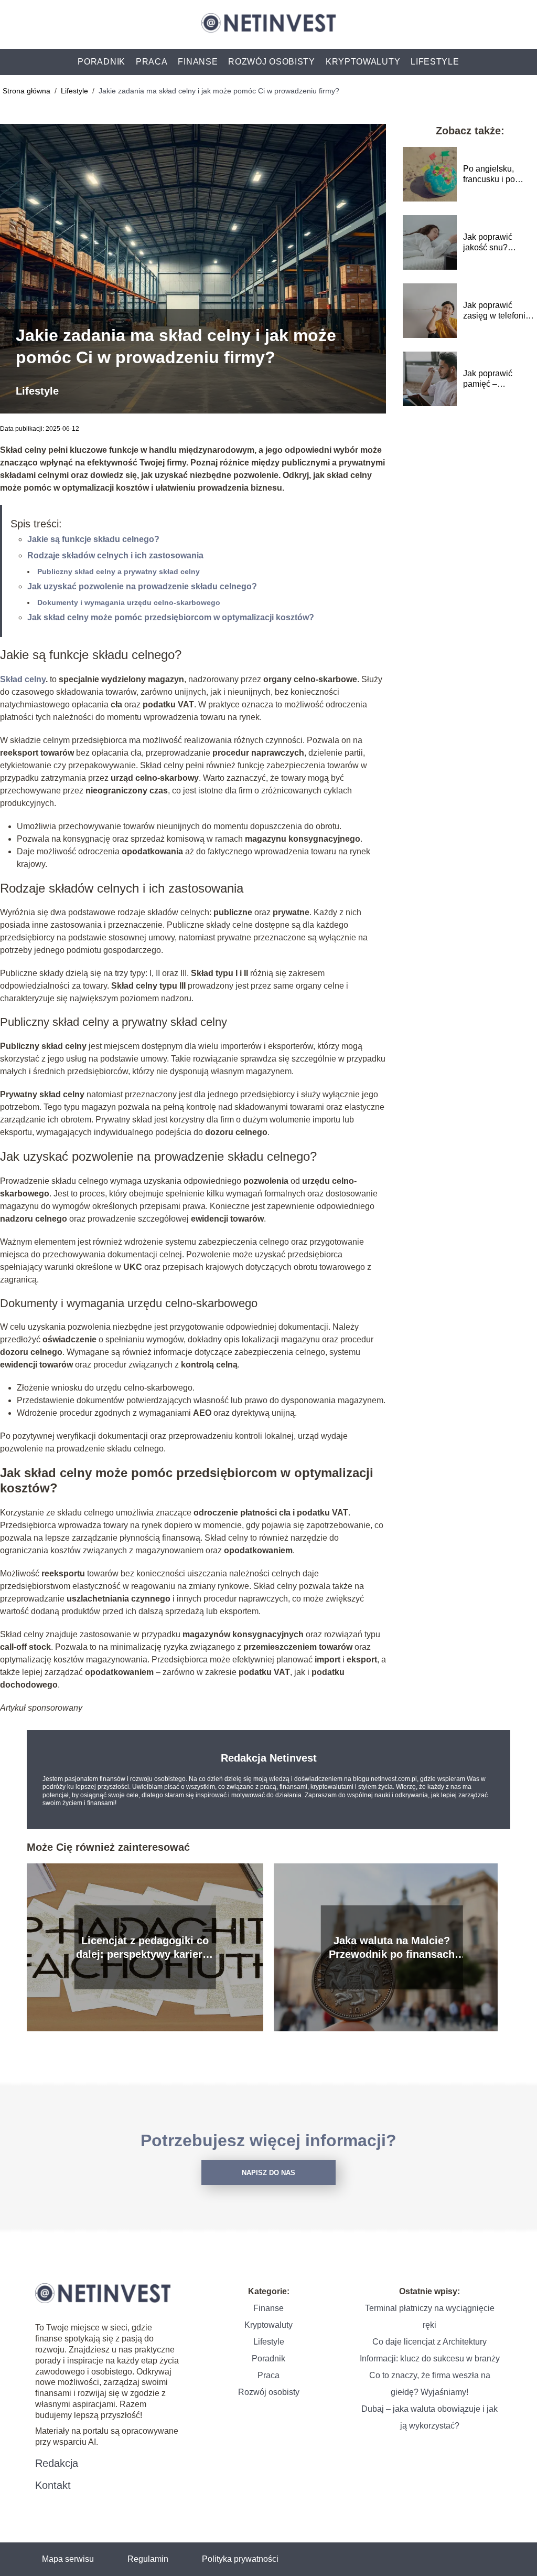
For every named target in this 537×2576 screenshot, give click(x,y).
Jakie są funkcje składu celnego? (93, 539)
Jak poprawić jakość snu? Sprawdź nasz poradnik (490, 243)
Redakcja (57, 2463)
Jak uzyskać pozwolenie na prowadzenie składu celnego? (142, 586)
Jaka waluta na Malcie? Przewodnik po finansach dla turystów (392, 1948)
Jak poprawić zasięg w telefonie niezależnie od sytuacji (497, 311)
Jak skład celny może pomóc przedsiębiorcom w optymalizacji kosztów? (171, 617)
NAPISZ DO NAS (268, 2173)
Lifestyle (435, 62)
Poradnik (101, 62)
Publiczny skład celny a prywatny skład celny (119, 571)
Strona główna (28, 91)
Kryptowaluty (363, 62)
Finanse (198, 62)
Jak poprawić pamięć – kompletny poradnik (500, 380)
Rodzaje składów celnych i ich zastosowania (115, 555)
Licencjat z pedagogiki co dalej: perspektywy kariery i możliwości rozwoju (145, 1948)
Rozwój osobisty (272, 62)
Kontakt (53, 2485)
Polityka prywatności (240, 2559)
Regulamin (148, 2559)
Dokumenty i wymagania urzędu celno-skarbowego (129, 602)
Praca (152, 62)
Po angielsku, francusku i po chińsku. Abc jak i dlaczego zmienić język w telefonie (496, 175)
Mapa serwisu (68, 2559)
